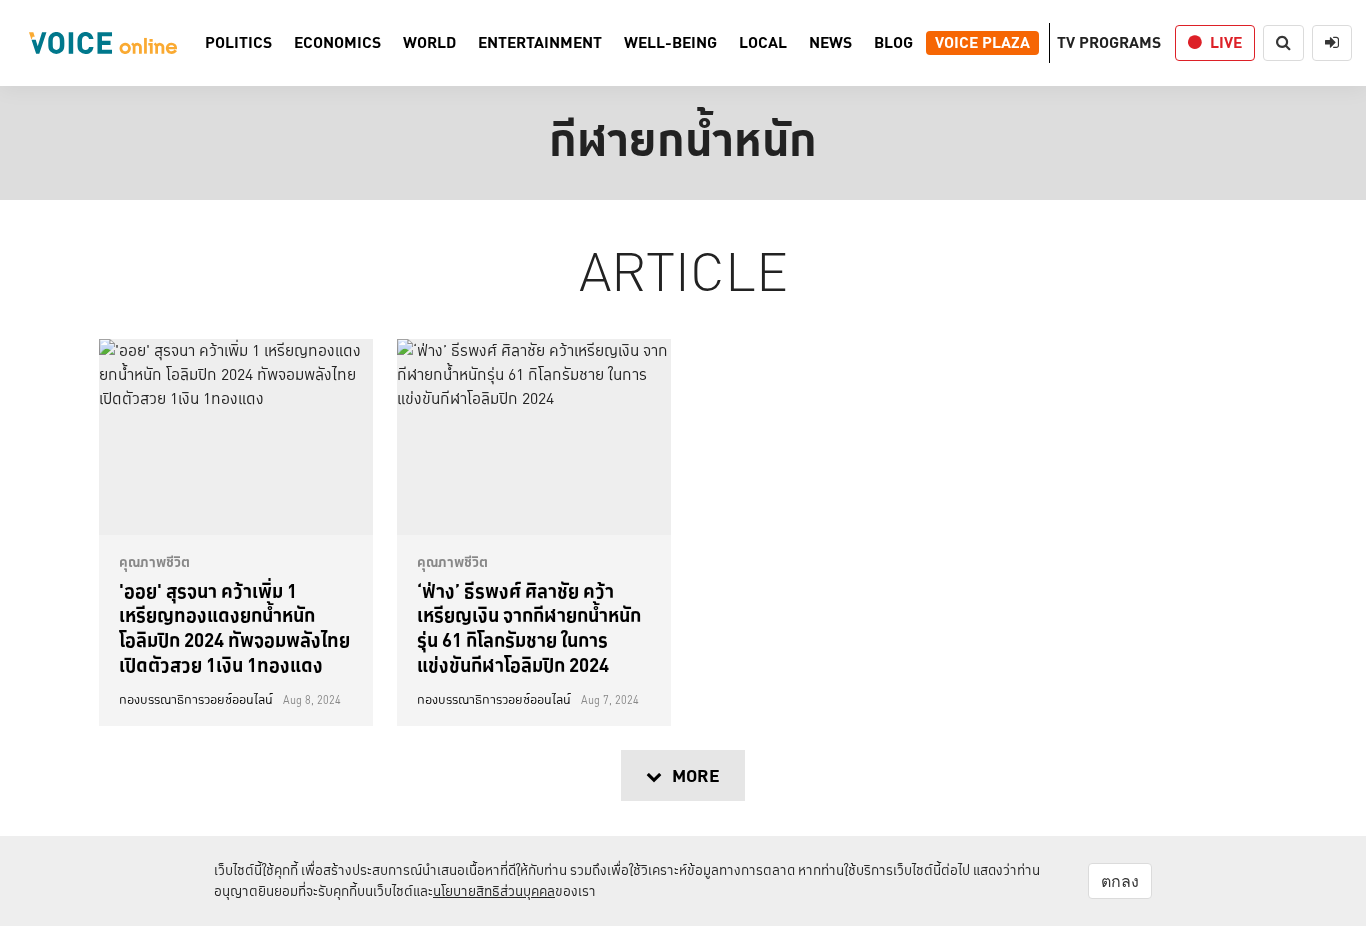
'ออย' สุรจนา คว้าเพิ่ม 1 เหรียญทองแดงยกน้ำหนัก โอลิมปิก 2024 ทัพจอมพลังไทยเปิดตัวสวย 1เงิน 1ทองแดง (234, 628)
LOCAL (763, 43)
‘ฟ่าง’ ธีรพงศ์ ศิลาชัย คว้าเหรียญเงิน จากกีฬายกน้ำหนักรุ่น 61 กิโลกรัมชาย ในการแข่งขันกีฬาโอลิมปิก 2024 (529, 628)
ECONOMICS (337, 43)
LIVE (1226, 42)
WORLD (429, 43)
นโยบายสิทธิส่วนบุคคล (494, 891)
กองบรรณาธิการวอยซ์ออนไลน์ (196, 700)
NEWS (830, 43)
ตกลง (1120, 881)
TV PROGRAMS (1109, 42)
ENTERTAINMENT (540, 43)
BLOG (893, 43)
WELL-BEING (670, 43)
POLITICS (238, 43)
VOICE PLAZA (982, 43)
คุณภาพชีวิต (154, 562)
